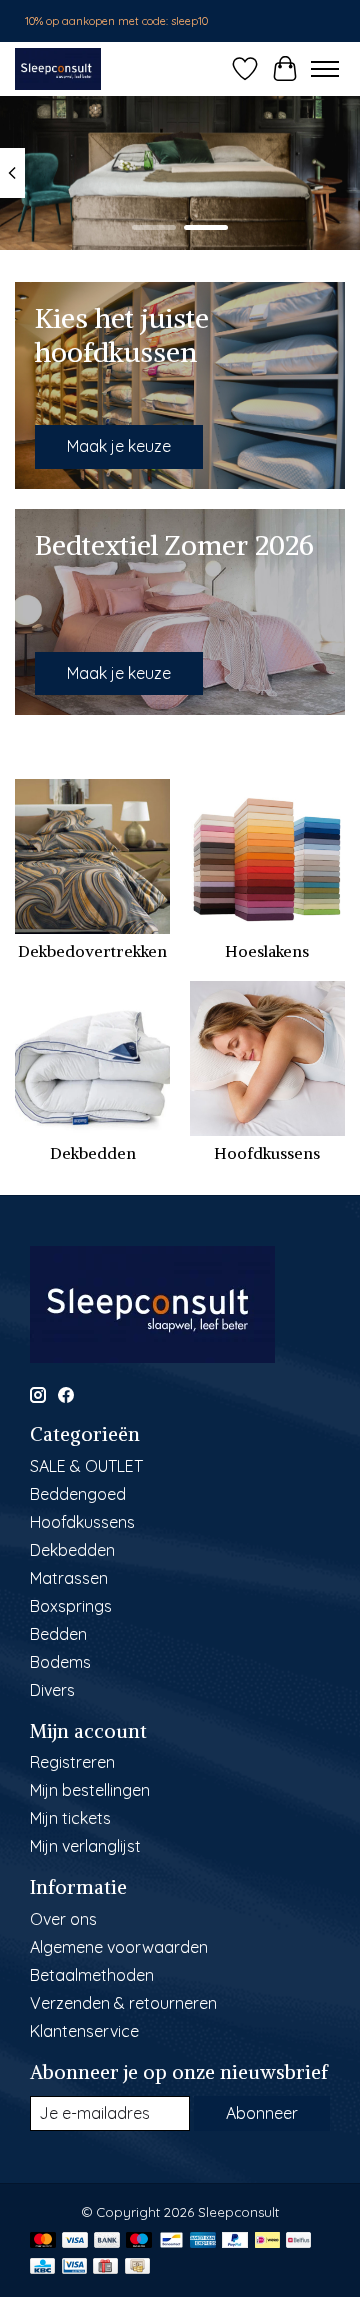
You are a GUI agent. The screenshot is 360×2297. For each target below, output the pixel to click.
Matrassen (69, 1578)
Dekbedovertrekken (92, 951)
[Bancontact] (171, 2241)
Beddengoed (78, 1494)
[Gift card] (105, 2267)
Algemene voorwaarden (119, 1947)
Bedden (58, 1634)
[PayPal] (235, 2241)
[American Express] (203, 2241)
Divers (52, 1690)
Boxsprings (71, 1606)
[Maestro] (139, 2241)
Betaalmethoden (92, 1975)
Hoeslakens (267, 951)
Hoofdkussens (267, 1153)
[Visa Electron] (74, 2267)
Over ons (63, 1919)
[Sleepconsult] (58, 68)
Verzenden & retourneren (123, 2003)
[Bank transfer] (107, 2241)
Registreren (72, 1762)
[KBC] (42, 2267)
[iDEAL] (267, 2241)
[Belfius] (298, 2241)
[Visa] (75, 2241)
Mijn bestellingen (90, 1790)
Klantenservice (84, 2031)
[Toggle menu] (325, 69)
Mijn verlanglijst (85, 1846)
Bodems (60, 1662)
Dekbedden (93, 1153)
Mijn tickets (70, 1818)
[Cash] (137, 2267)
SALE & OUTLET (86, 1466)
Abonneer (262, 2113)
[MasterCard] (43, 2241)
